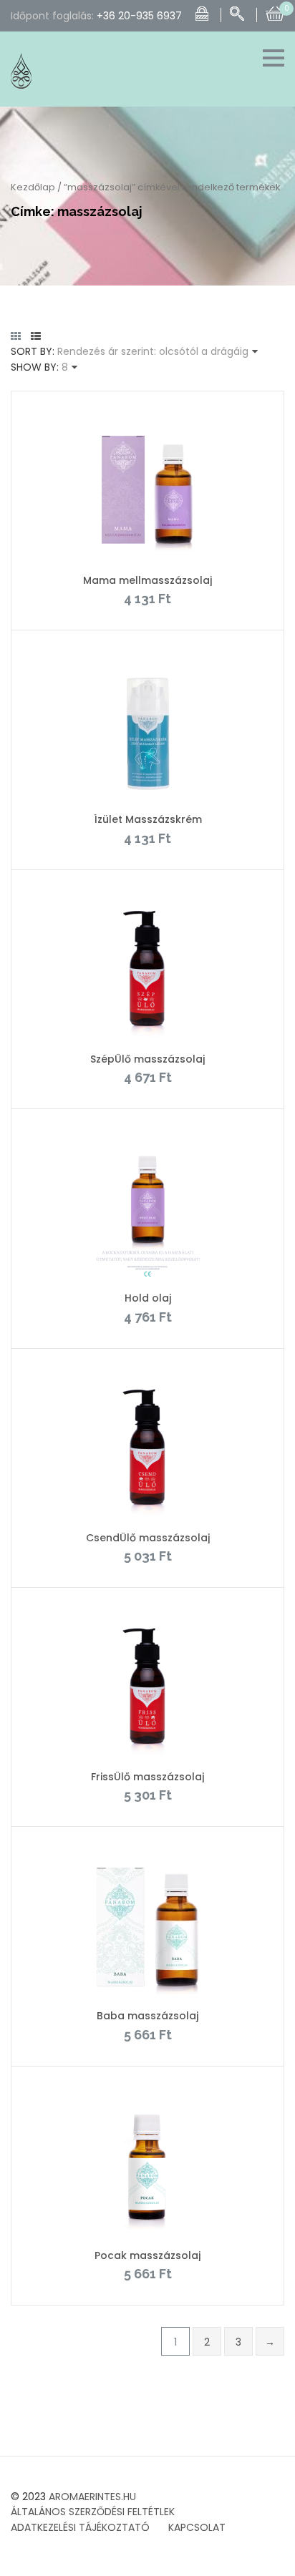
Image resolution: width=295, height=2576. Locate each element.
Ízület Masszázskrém (148, 819)
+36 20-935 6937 (139, 16)
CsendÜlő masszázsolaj (148, 1538)
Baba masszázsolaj (147, 2016)
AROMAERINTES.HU (92, 2497)
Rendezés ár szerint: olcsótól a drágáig (153, 351)
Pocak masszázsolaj (147, 2255)
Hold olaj (148, 1298)
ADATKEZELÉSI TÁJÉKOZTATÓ (80, 2527)
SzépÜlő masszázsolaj (147, 1059)
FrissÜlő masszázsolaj (147, 1777)
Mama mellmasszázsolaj (147, 580)
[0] (275, 12)
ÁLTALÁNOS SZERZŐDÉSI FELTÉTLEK (93, 2512)
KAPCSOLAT (197, 2527)
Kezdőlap (33, 187)
